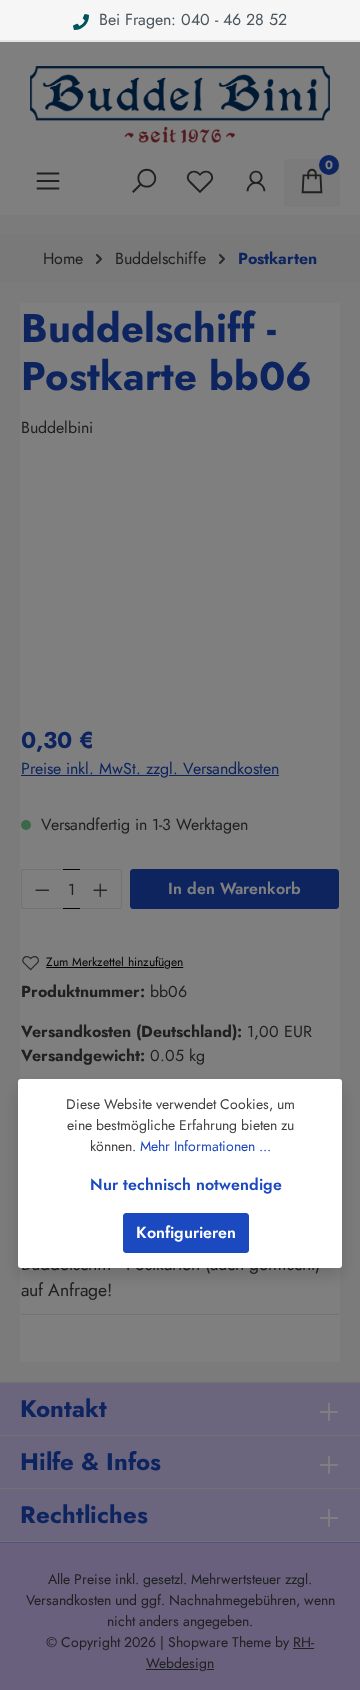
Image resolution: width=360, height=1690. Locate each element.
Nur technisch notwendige (186, 1184)
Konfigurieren (186, 1232)
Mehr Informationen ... (205, 1146)
